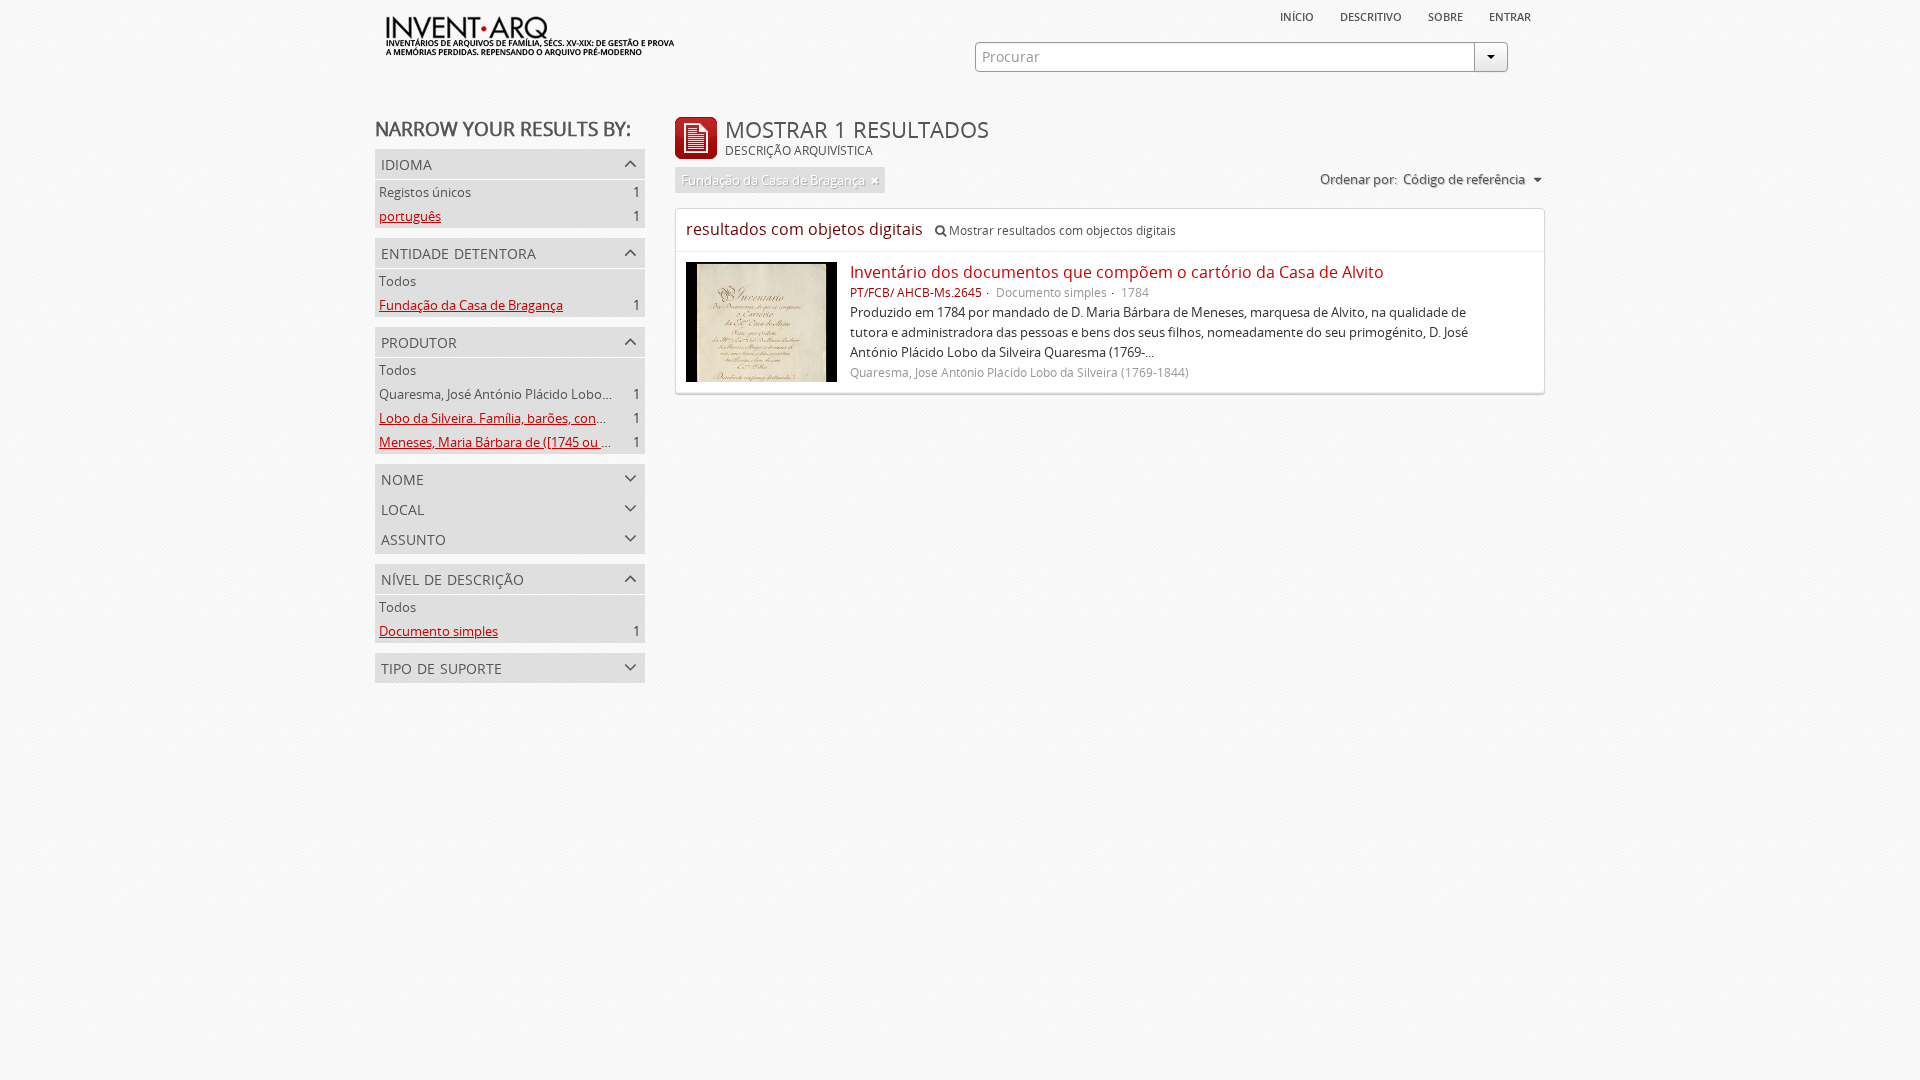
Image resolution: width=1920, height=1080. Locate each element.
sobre (1445, 15)
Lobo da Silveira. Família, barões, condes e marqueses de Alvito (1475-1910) (600, 418)
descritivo (1371, 15)
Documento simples (438, 631)
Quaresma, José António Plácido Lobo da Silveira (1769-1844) (557, 394)
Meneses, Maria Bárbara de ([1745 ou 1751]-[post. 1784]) (544, 442)
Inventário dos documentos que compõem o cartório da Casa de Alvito (1117, 272)
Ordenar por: (1358, 179)
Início (1297, 15)
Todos (397, 281)
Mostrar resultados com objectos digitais (1061, 230)
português (410, 216)
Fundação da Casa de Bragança (471, 305)
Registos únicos (425, 192)
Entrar (1510, 15)
